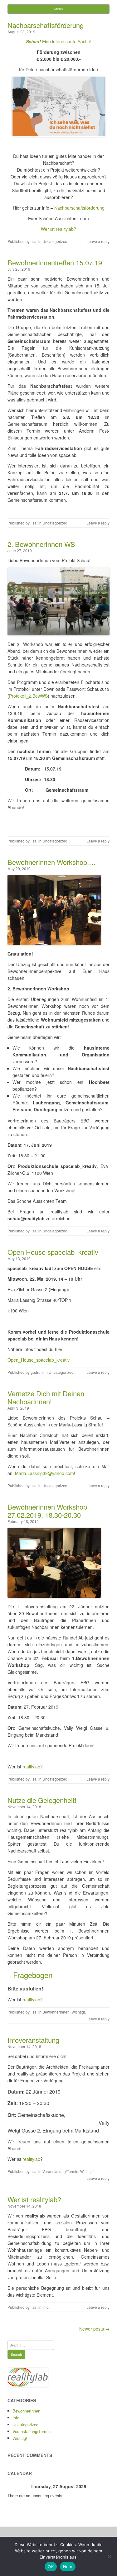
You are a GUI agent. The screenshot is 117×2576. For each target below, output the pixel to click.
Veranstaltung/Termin (60, 2171)
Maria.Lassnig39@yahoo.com (44, 1473)
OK (51, 2567)
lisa (34, 241)
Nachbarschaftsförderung (46, 25)
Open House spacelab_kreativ (53, 1252)
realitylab (31, 1767)
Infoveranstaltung (33, 2040)
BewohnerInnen (56, 2012)
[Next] (99, 2486)
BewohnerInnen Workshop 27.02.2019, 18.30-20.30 (47, 1511)
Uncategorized (55, 241)
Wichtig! (78, 2012)
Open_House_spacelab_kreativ (39, 1360)
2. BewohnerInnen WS (41, 544)
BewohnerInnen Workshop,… (52, 862)
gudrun (37, 1372)
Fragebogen (33, 1975)
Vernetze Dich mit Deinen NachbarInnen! (46, 1397)
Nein (68, 2567)
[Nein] (109, 2556)
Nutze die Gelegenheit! (42, 1800)
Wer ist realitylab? (58, 229)
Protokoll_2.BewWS (28, 696)
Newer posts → (94, 2329)
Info (46, 2307)
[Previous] (18, 2486)
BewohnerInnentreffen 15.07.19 (55, 262)
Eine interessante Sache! (59, 41)
